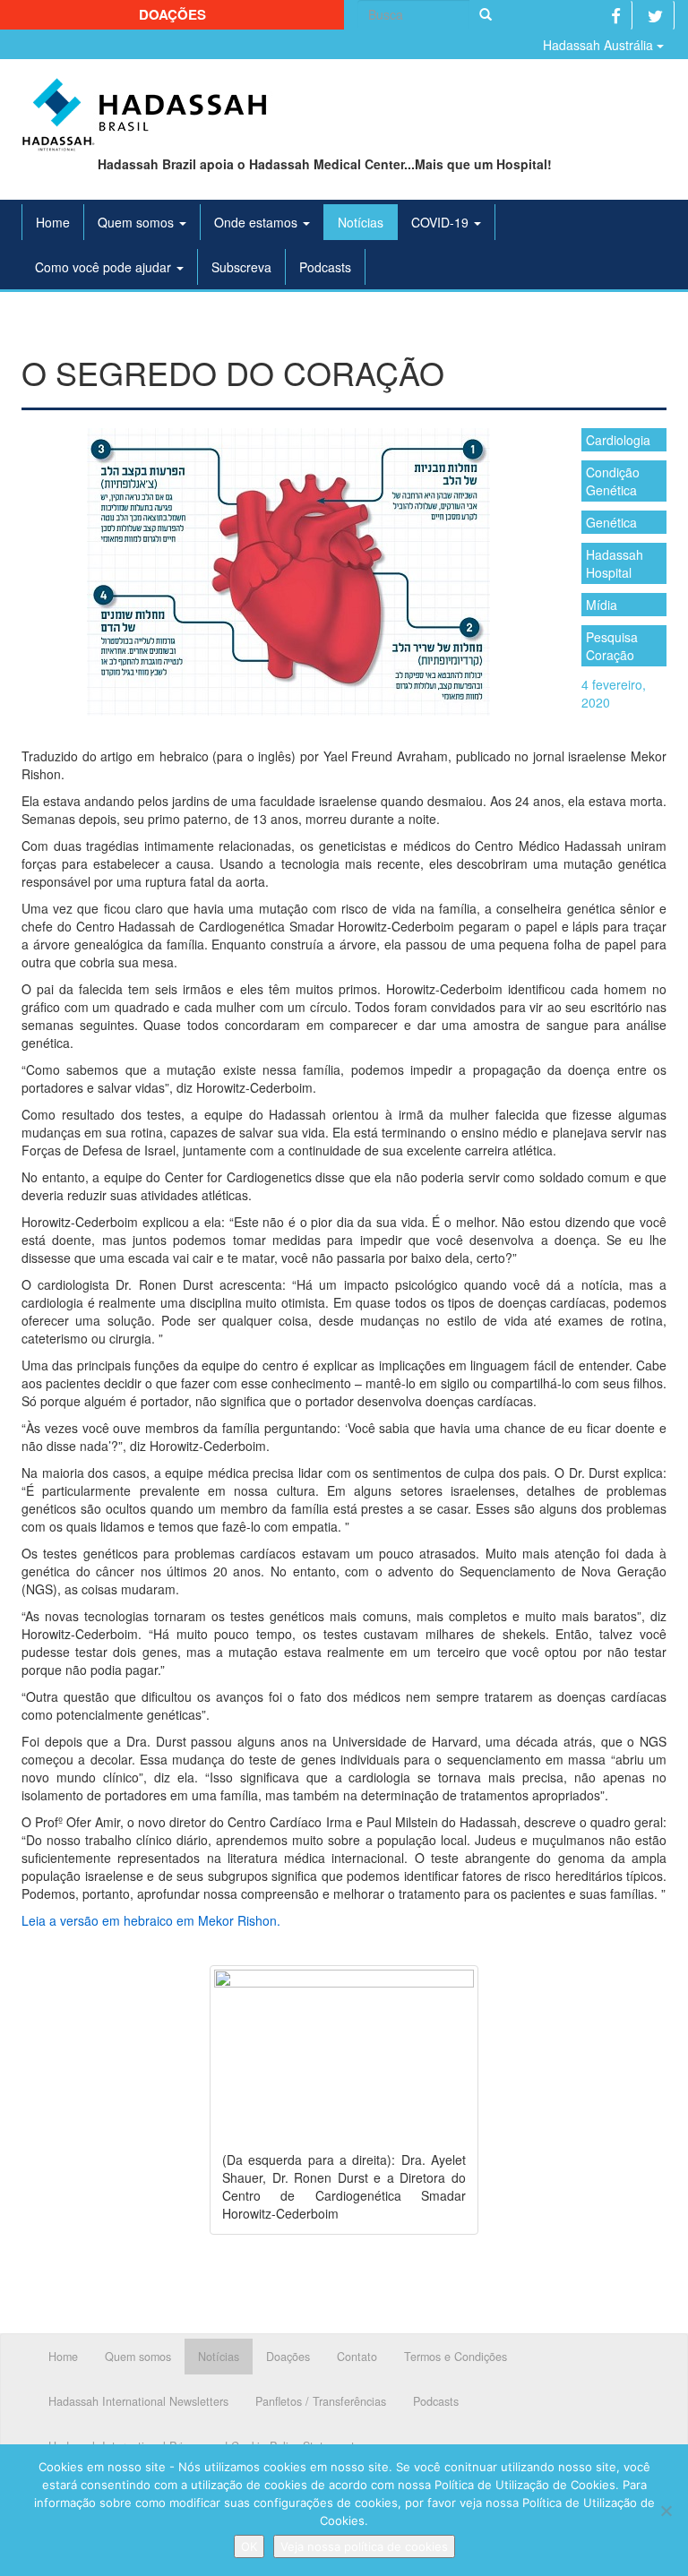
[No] (666, 2511)
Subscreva (241, 267)
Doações (172, 14)
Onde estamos (258, 222)
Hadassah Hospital (615, 563)
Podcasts (325, 267)
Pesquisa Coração (612, 646)
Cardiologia (618, 440)
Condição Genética (613, 481)
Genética (611, 522)
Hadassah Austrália (600, 45)
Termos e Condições (456, 2357)
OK (249, 2546)
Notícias (361, 222)
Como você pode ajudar (105, 267)
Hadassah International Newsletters (138, 2401)
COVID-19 (442, 222)
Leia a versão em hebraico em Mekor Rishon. (151, 1920)
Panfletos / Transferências (321, 2401)
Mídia (602, 605)
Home (53, 222)
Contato (357, 2357)
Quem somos (138, 222)
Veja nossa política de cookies (364, 2546)
